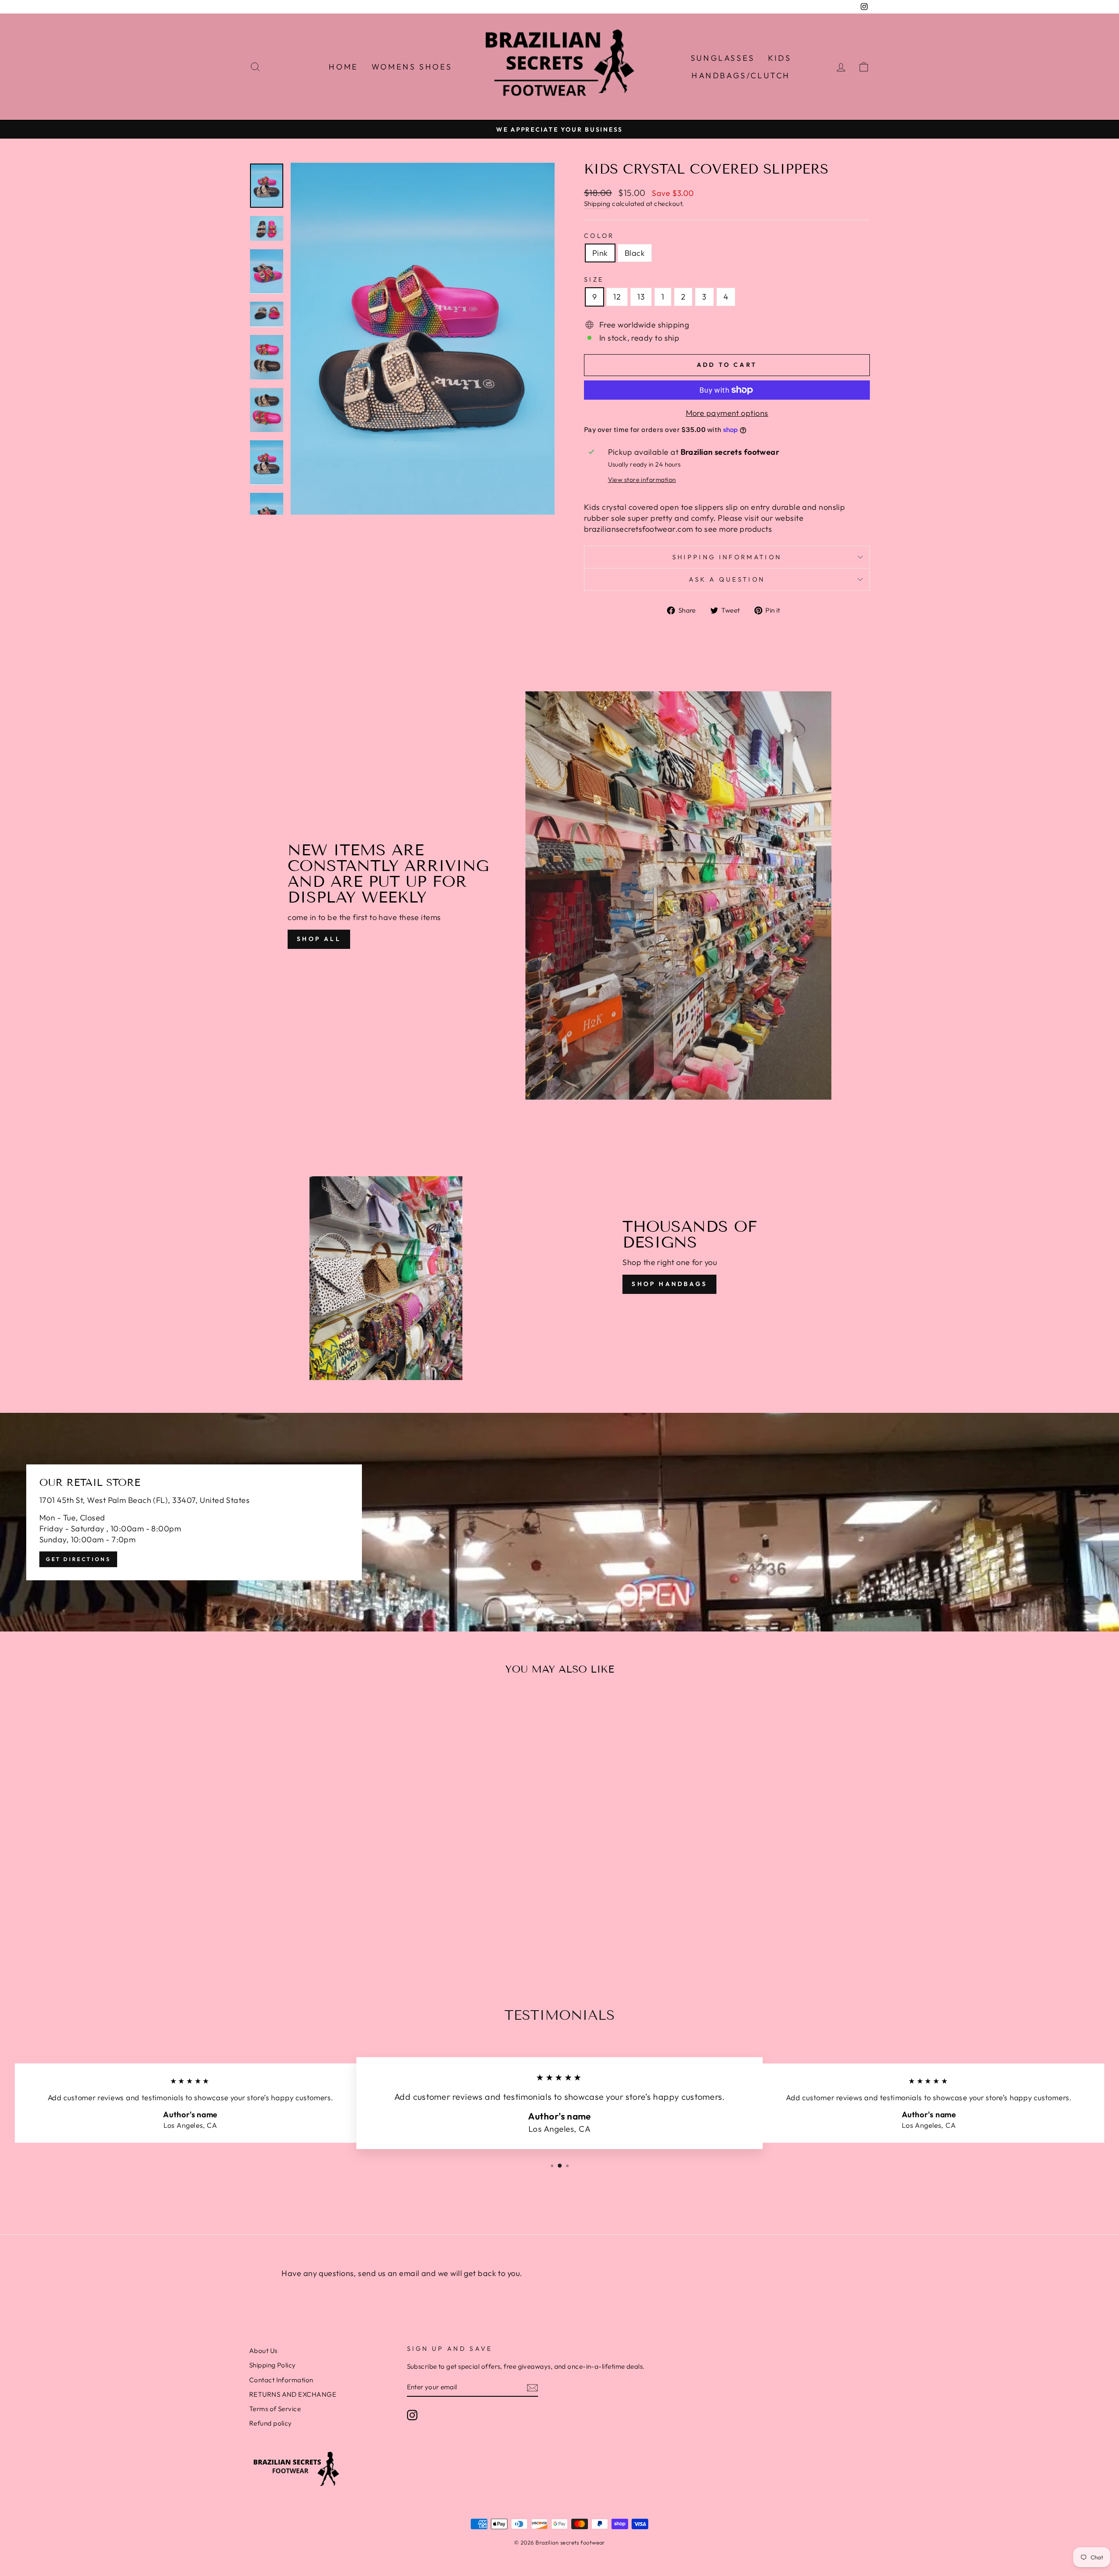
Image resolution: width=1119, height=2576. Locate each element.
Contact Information (281, 2380)
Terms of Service (275, 2409)
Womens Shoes (412, 67)
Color (599, 236)
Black (635, 253)
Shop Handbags (669, 1284)
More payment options (727, 413)
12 (617, 297)
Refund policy (271, 2423)
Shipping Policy (273, 2365)
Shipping (597, 204)
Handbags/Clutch (741, 75)
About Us (263, 2351)
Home (343, 67)
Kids (780, 58)
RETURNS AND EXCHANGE (293, 2394)
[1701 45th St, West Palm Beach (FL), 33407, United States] (559, 1522)
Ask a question (727, 579)
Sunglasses (723, 58)
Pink (600, 253)
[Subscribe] (532, 2387)
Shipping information (727, 557)
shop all (319, 939)
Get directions (78, 1559)
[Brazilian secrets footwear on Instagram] (412, 2415)
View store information (642, 480)
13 (641, 297)
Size (594, 279)
